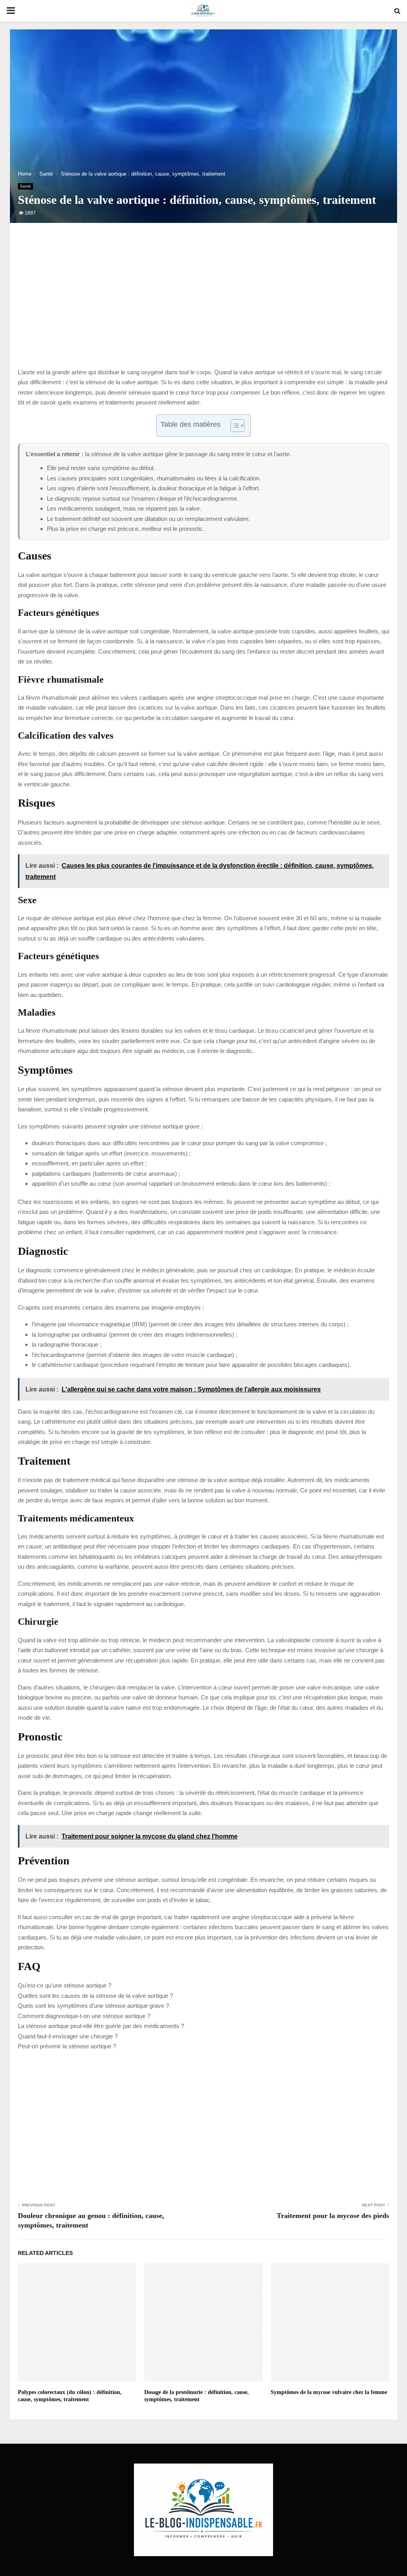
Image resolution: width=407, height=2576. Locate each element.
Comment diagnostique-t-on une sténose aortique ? (84, 2016)
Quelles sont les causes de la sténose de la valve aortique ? (95, 1996)
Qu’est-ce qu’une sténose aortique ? (65, 1985)
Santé (25, 186)
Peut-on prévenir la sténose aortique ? (67, 2046)
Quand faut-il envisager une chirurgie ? (68, 2036)
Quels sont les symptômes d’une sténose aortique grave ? (93, 2006)
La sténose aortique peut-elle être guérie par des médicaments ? (101, 2026)
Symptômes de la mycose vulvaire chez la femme (329, 2392)
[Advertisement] (203, 304)
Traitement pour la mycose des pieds (333, 2216)
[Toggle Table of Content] (234, 426)
